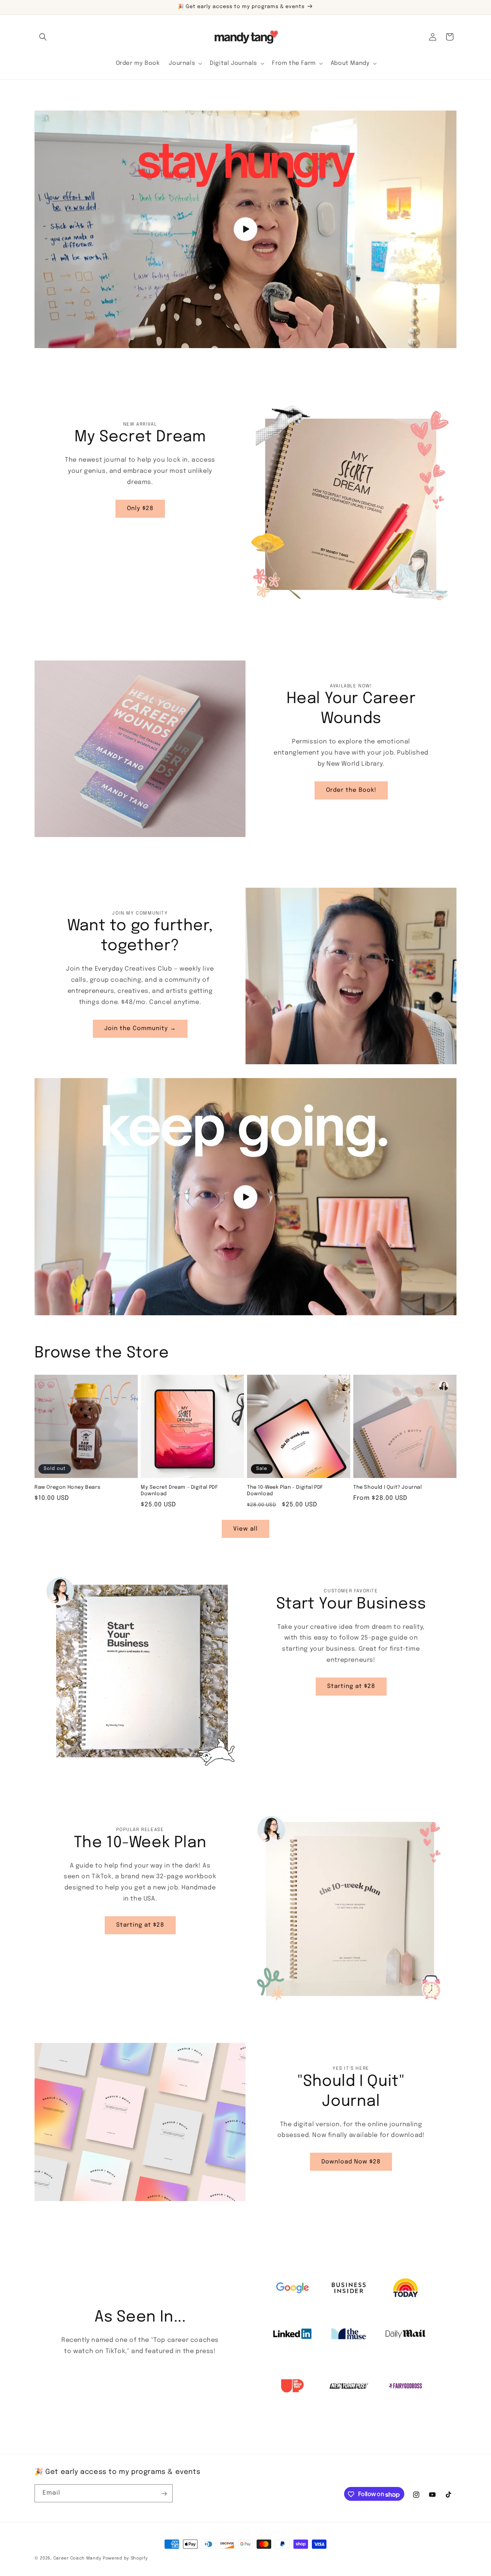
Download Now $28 (351, 2162)
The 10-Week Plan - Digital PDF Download (285, 1491)
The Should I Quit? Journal (388, 1487)
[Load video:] (245, 229)
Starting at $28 (351, 1686)
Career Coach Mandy (77, 2558)
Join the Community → (140, 1029)
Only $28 (140, 509)
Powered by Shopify (125, 2558)
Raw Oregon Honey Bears (67, 1487)
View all (245, 1529)
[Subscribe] (164, 2494)
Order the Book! (351, 790)
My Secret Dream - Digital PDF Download (179, 1491)
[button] (43, 37)
